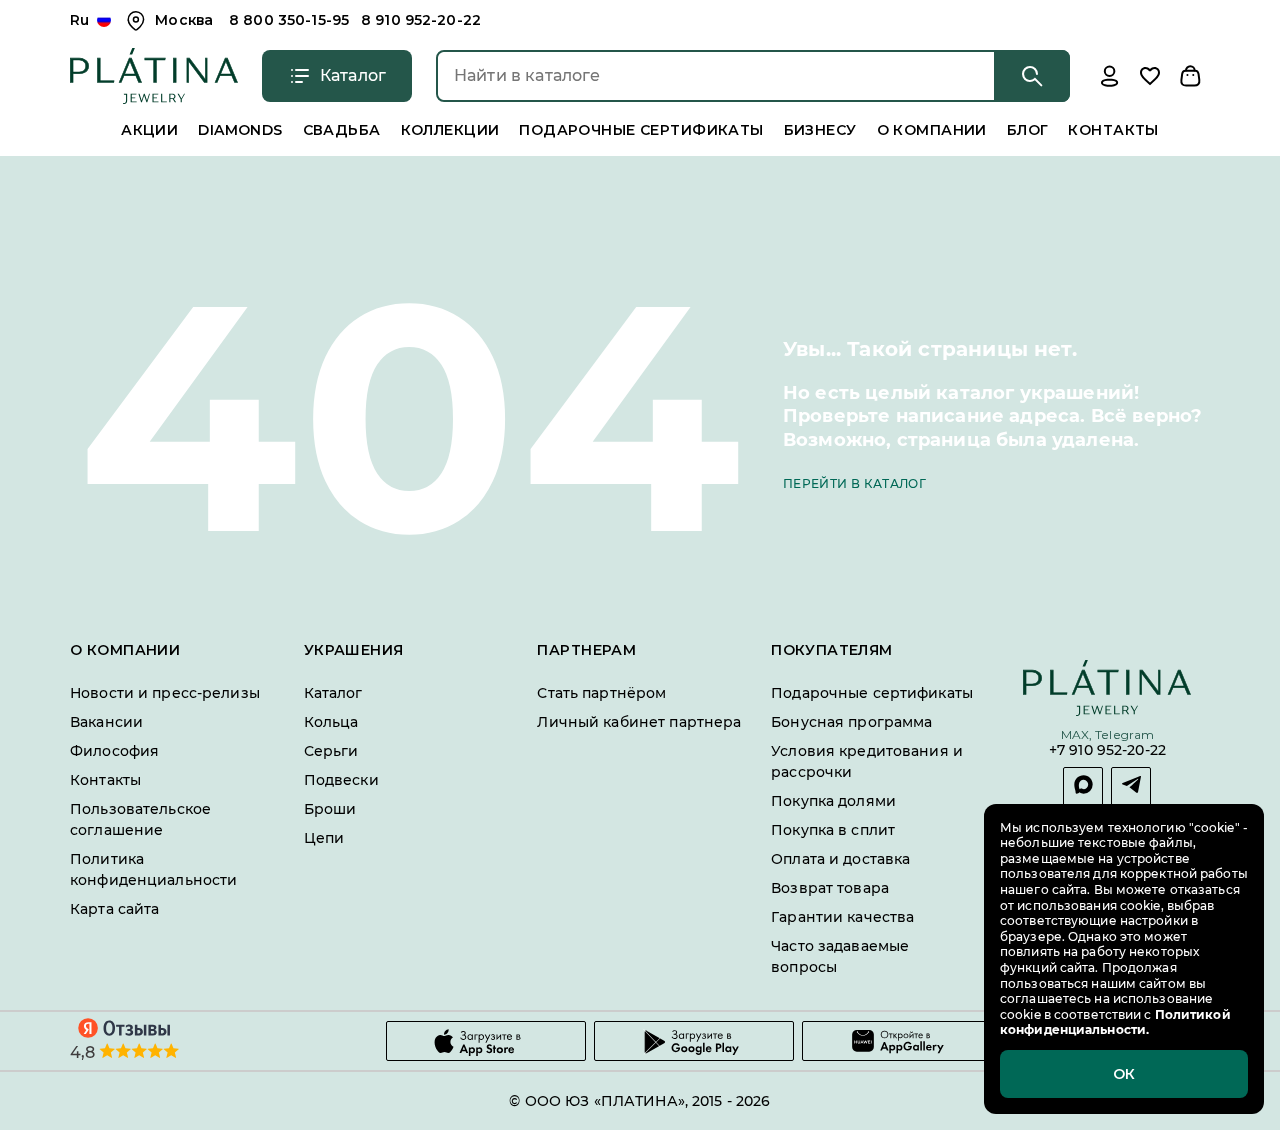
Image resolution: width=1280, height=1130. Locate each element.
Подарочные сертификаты (641, 130)
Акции (149, 130)
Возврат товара (830, 888)
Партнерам (586, 650)
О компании (932, 130)
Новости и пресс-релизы (165, 693)
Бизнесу (820, 130)
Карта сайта (114, 909)
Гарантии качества (842, 917)
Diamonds (240, 130)
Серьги (331, 751)
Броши (330, 809)
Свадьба (342, 130)
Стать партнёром (601, 693)
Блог (1028, 130)
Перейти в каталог (854, 483)
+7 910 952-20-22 (1107, 751)
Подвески (341, 780)
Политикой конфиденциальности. (1115, 1022)
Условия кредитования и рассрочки (867, 761)
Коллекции (450, 130)
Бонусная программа (851, 722)
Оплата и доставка (840, 859)
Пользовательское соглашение (140, 819)
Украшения (354, 650)
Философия (114, 751)
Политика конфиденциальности (153, 869)
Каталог (333, 693)
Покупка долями (833, 801)
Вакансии (106, 722)
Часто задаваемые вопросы (840, 956)
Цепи (324, 838)
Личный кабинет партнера (639, 722)
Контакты (1113, 130)
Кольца (331, 722)
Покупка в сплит (833, 830)
